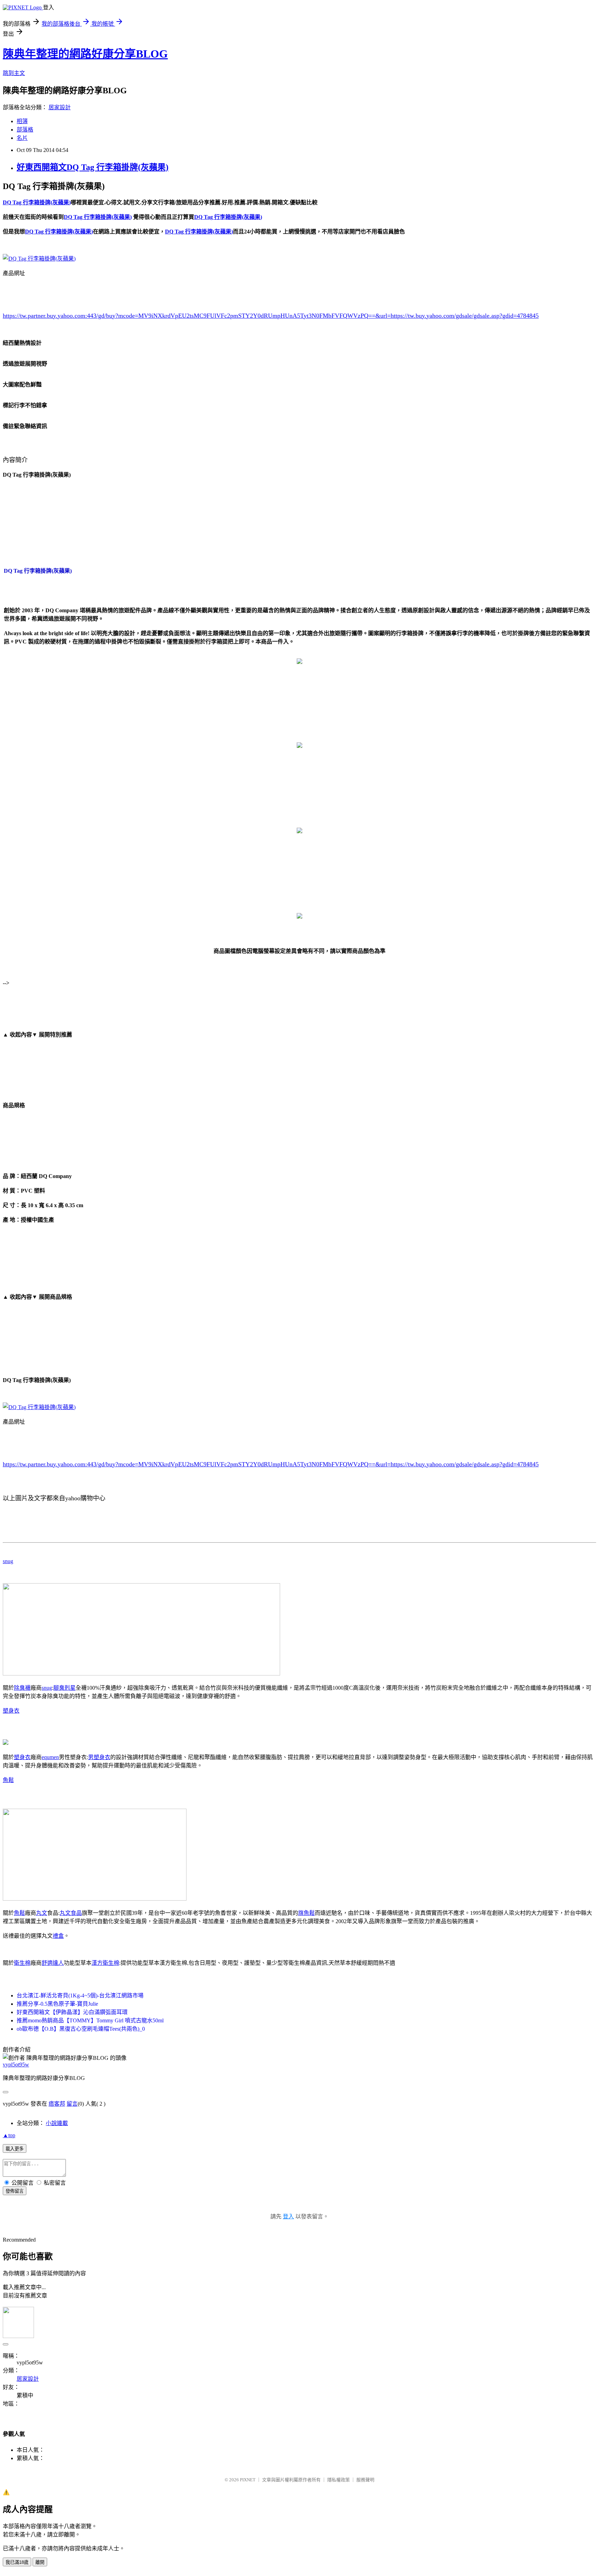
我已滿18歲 (17, 2562)
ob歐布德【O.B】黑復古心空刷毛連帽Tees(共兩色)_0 (81, 2029)
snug (8, 1561)
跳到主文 (14, 73)
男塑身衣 (99, 1757)
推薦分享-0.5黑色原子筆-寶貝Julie (57, 2004)
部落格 (25, 130)
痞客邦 (57, 2104)
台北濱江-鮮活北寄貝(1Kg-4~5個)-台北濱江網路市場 (80, 1995)
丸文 (42, 1913)
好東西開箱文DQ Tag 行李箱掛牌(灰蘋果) (93, 167)
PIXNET (248, 2480)
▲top (9, 2135)
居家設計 (60, 107)
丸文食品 (71, 1913)
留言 (72, 2104)
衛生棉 (22, 1963)
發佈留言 (15, 2191)
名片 (22, 138)
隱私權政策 (338, 2480)
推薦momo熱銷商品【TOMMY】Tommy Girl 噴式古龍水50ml (90, 2020)
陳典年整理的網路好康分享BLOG (85, 54)
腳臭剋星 (64, 1688)
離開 (40, 2562)
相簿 (22, 121)
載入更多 (15, 2149)
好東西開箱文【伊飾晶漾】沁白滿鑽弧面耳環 (72, 2012)
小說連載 (57, 2123)
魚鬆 (8, 1780)
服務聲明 (365, 2480)
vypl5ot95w (16, 2065)
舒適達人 (53, 1963)
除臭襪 (22, 1688)
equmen (50, 1757)
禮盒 (58, 1936)
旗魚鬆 (306, 1913)
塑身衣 (11, 1711)
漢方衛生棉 (105, 1963)
